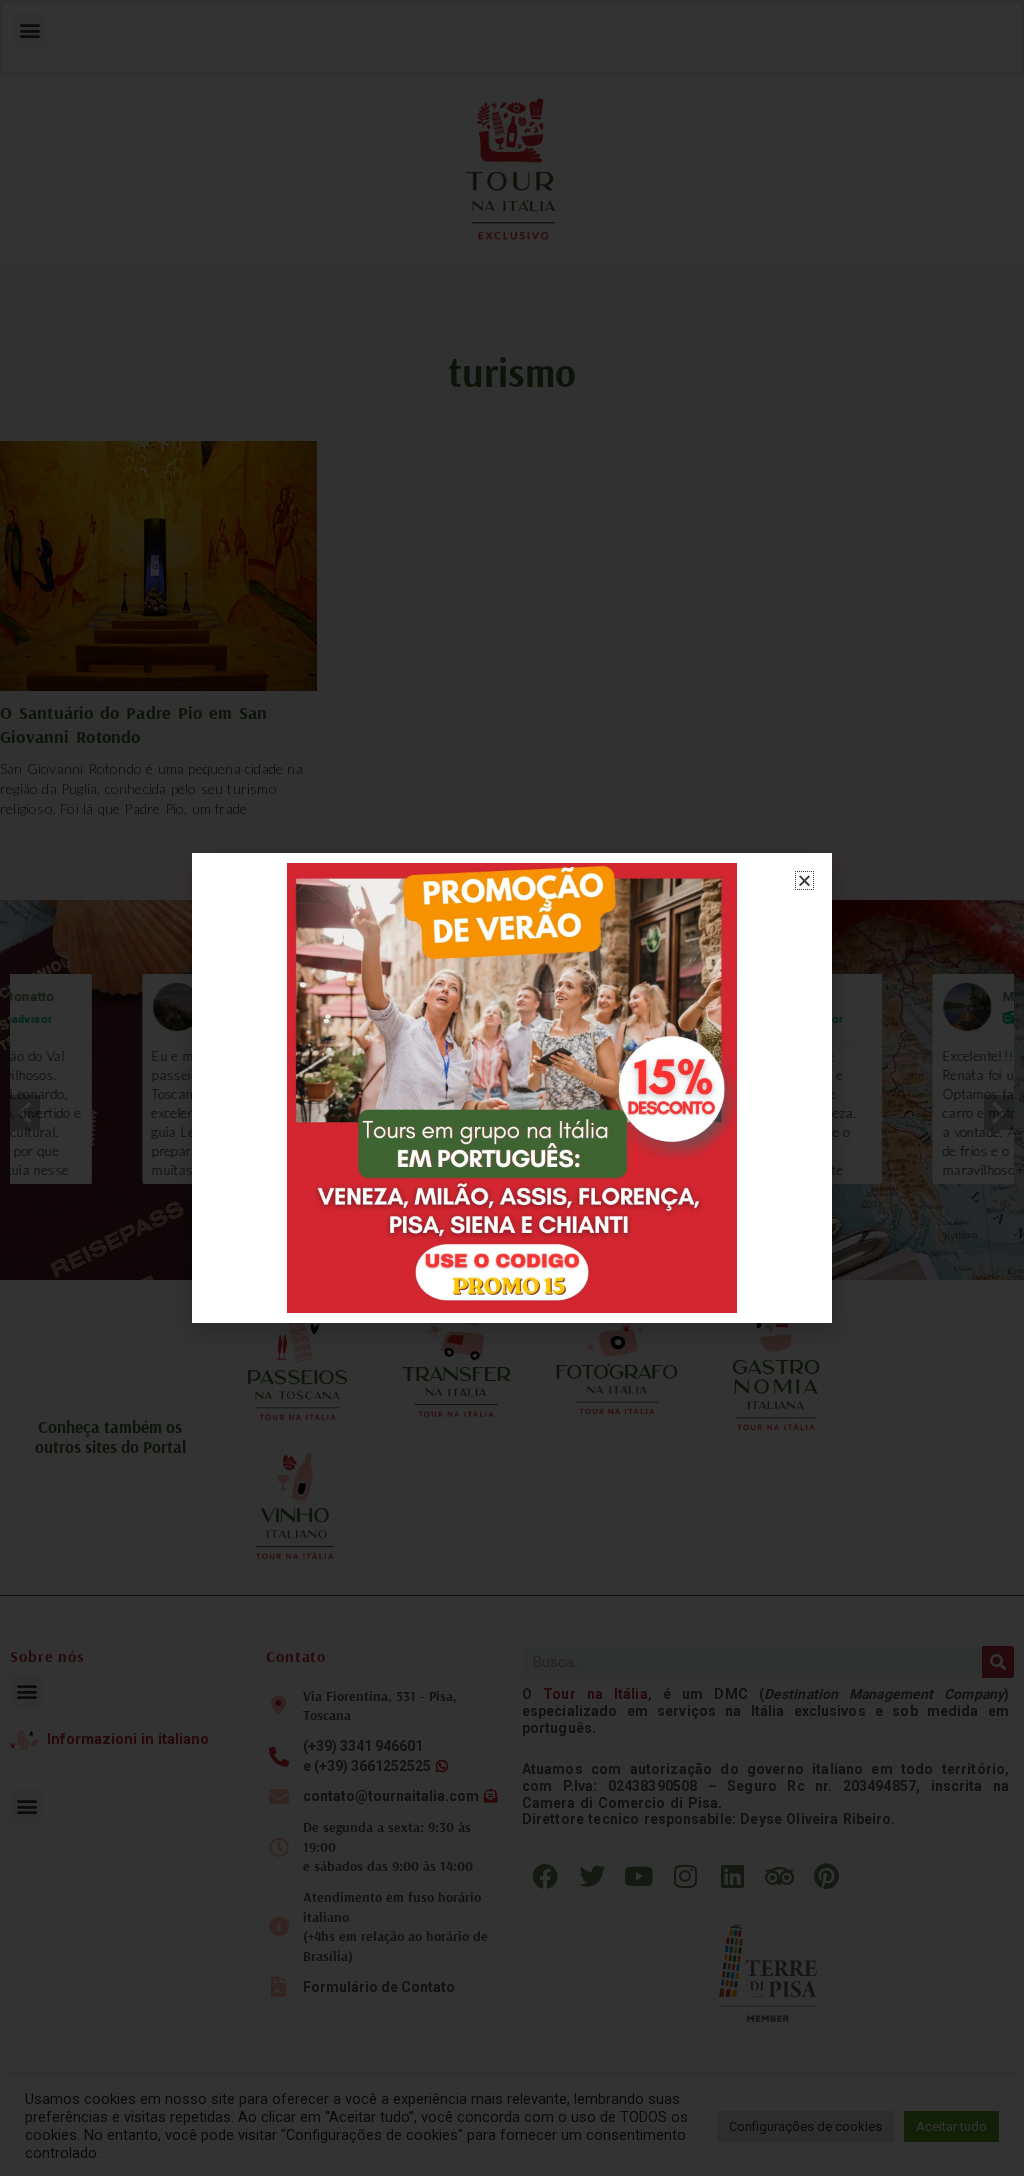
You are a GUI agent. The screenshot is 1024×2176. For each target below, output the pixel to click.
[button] (804, 880)
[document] (512, 1088)
